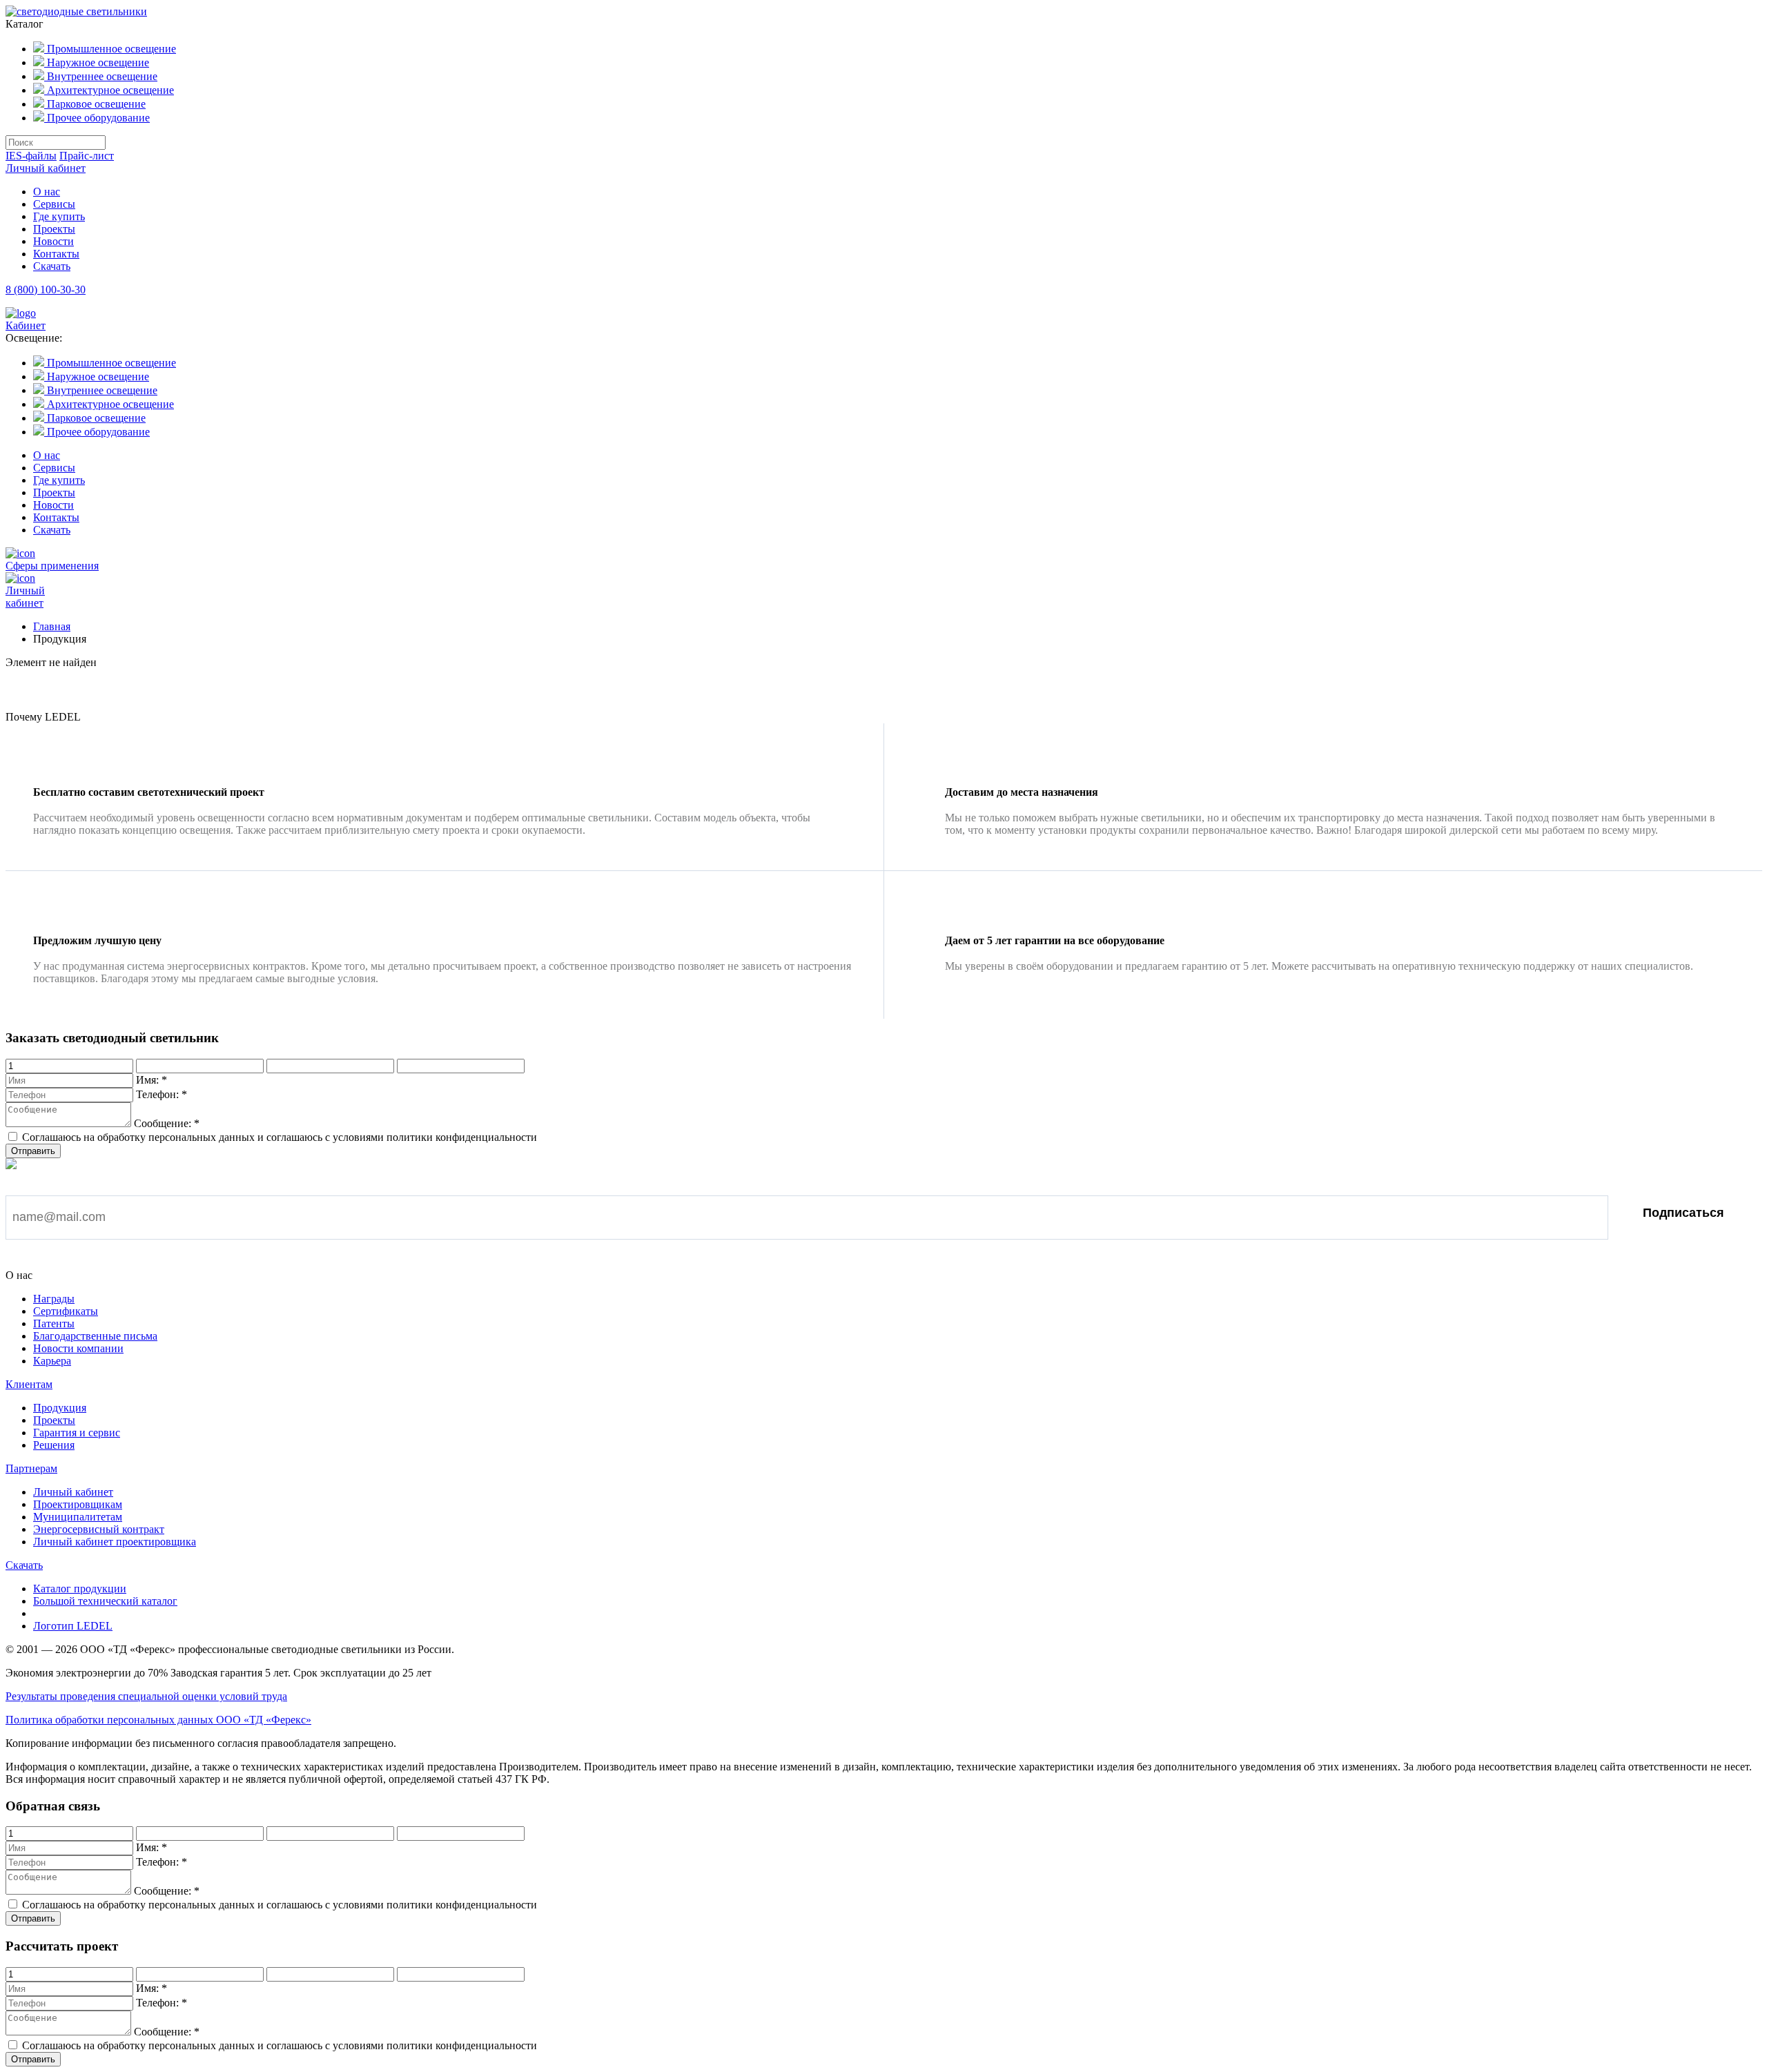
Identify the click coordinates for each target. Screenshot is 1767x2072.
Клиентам (29, 1384)
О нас (47, 192)
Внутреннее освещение (101, 76)
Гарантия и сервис (77, 1433)
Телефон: (162, 1094)
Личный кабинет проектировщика (115, 1542)
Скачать (52, 266)
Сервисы (54, 204)
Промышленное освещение (110, 49)
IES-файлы (31, 156)
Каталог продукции (80, 1589)
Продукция (60, 1408)
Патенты (54, 1323)
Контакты (56, 254)
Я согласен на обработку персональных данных (153, 1259)
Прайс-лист (87, 156)
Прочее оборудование (97, 118)
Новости (53, 241)
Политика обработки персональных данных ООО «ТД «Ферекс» (158, 1720)
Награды (54, 1299)
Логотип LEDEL (73, 1626)
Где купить (59, 216)
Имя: (152, 1080)
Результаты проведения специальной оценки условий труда (146, 1696)
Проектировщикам (78, 1504)
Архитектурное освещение (109, 90)
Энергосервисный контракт (99, 1529)
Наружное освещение (97, 62)
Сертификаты (66, 1311)
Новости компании (78, 1348)
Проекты (54, 229)
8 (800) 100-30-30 (46, 290)
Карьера (52, 1361)
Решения (54, 1445)
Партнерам (31, 1468)
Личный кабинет (46, 168)
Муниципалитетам (78, 1517)
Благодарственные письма (95, 1336)
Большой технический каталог (105, 1601)
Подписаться (1683, 1213)
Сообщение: (167, 1123)
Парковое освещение (95, 104)
